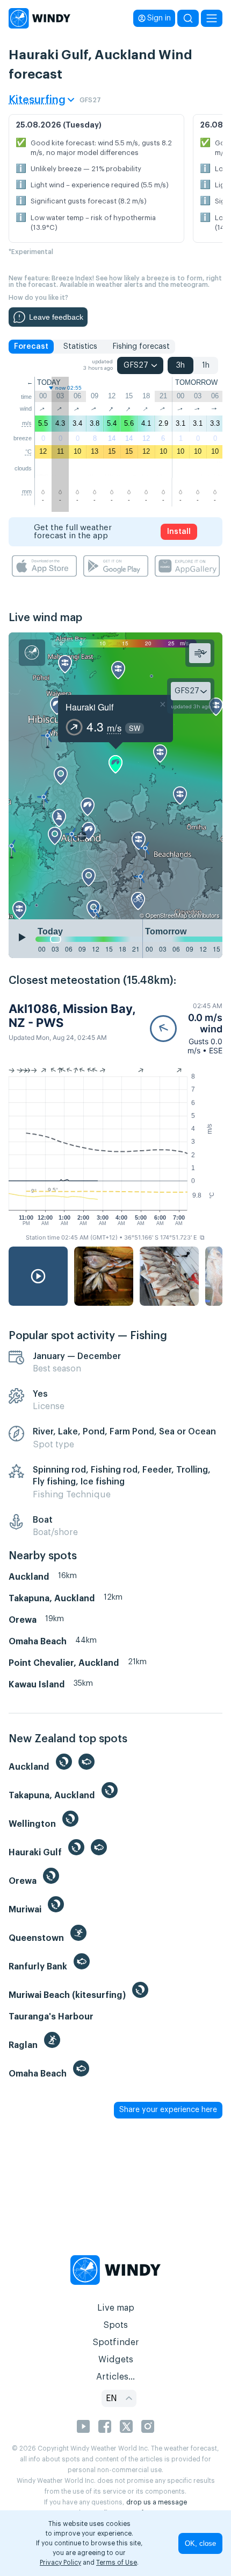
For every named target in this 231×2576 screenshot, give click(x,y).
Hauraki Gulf (89, 707)
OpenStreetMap (166, 915)
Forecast (31, 347)
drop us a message (157, 2502)
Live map (116, 2308)
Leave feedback (56, 317)
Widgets (116, 2360)
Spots (115, 2325)
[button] (186, 1028)
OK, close (200, 2543)
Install (179, 532)
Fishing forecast (141, 347)
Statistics (80, 347)
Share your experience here (168, 2110)
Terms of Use (117, 2563)
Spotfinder (116, 2342)
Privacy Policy (60, 2563)
